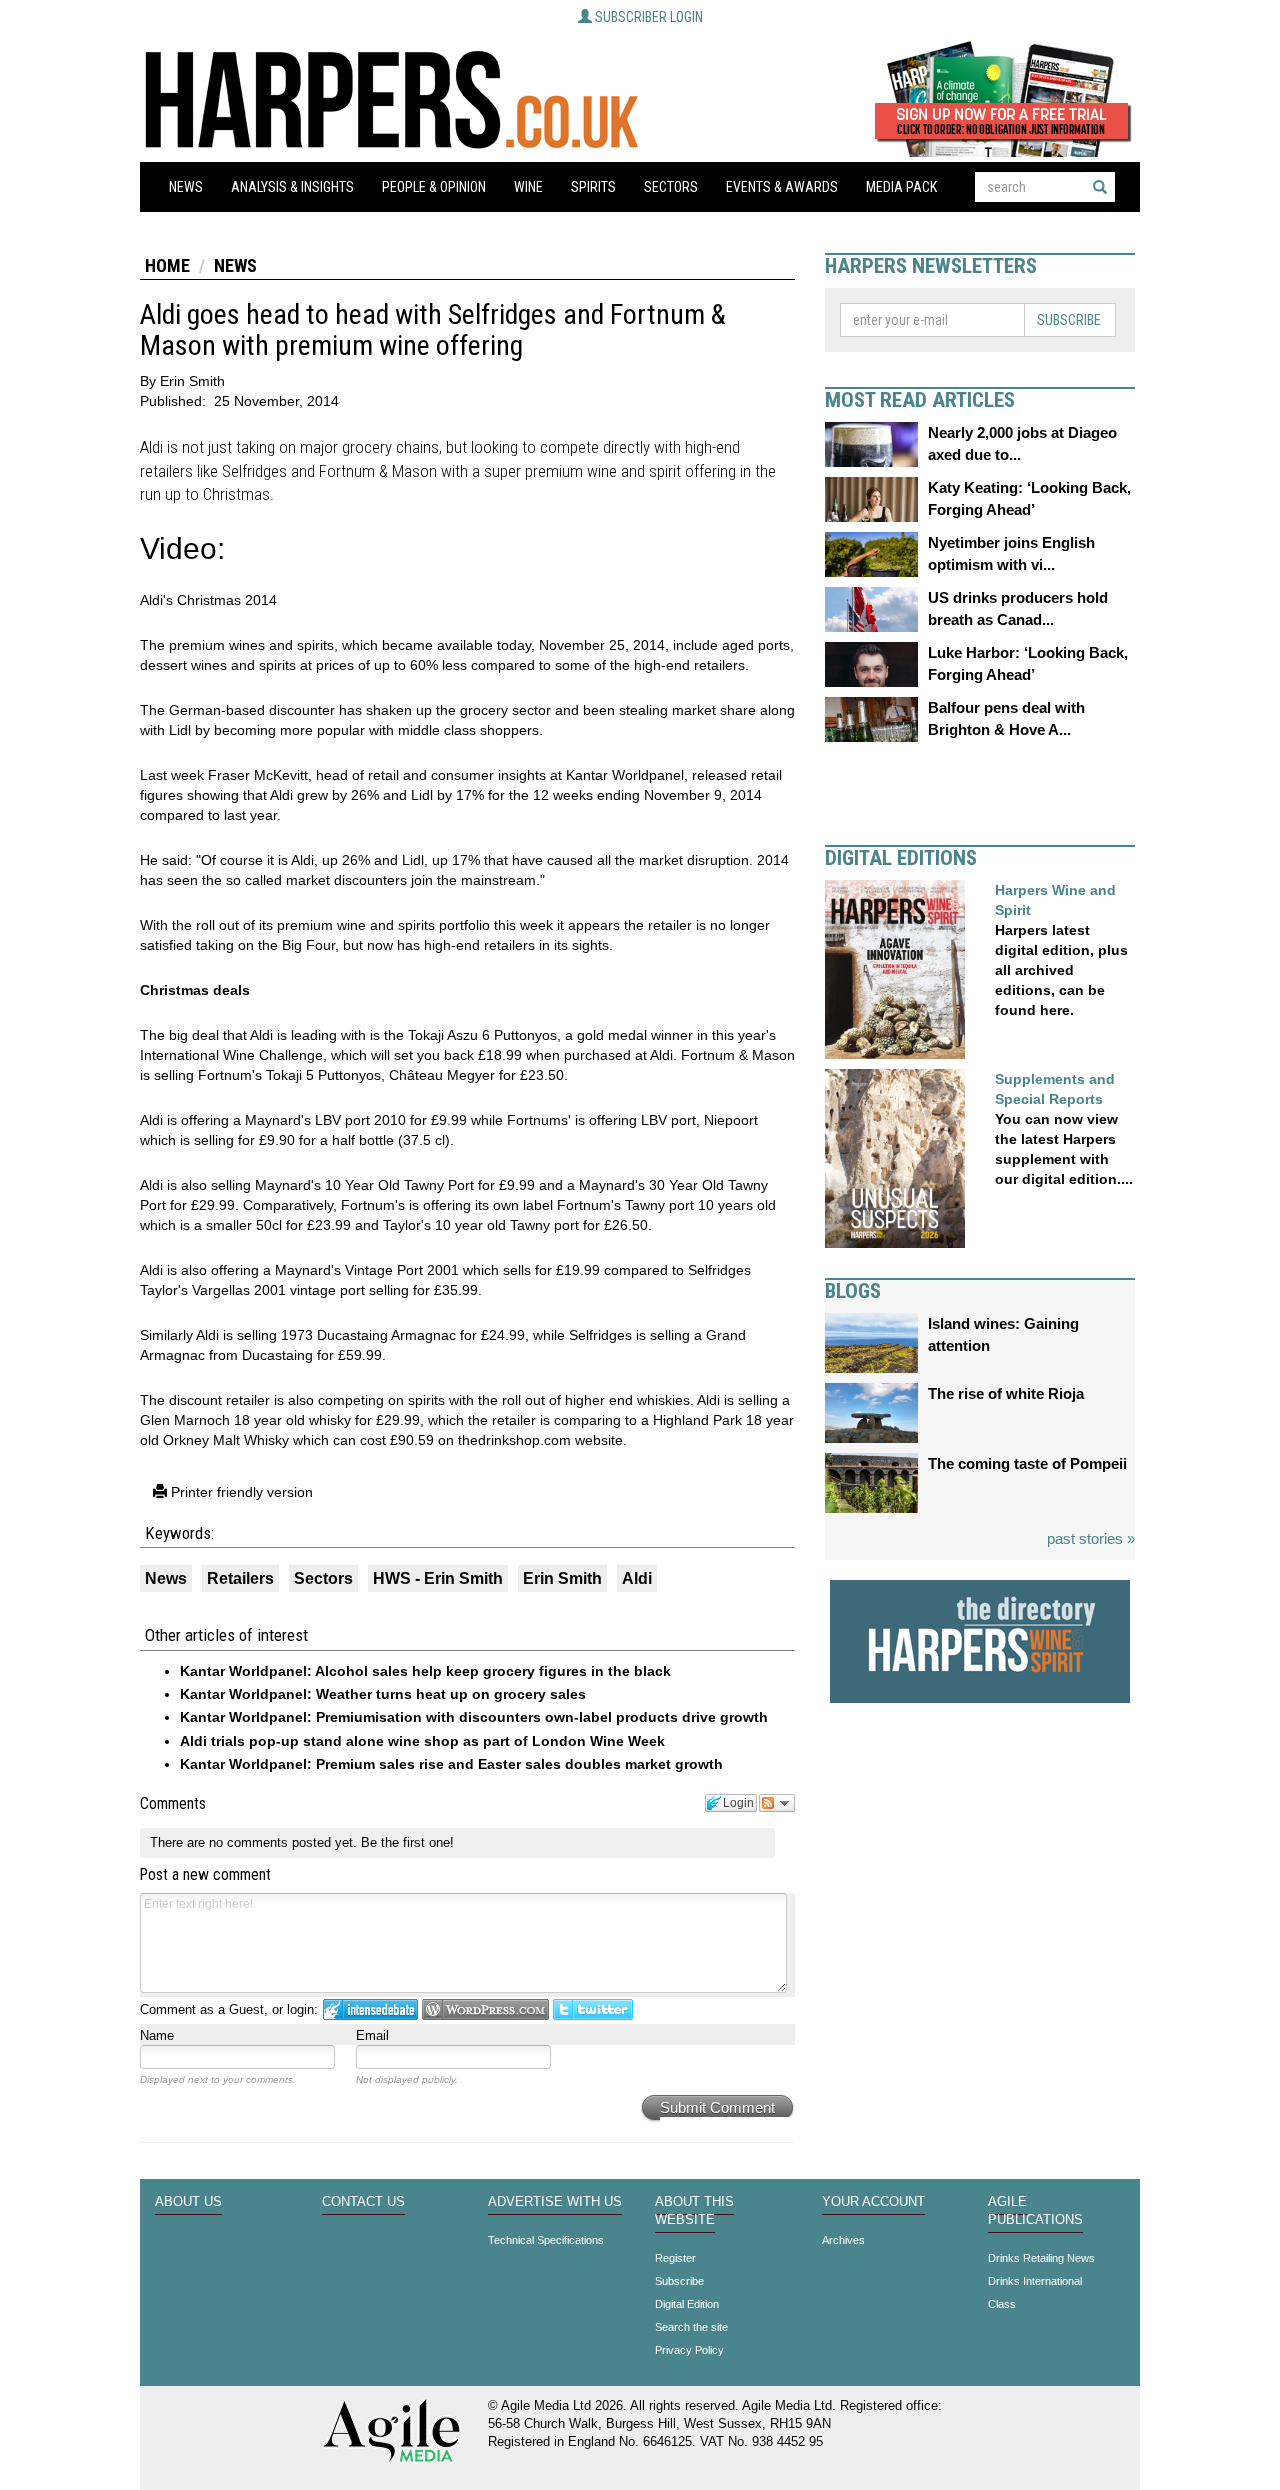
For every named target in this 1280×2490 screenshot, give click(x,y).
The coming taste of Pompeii (1027, 1463)
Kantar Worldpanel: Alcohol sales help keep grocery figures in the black (425, 1671)
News (186, 187)
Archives (843, 2240)
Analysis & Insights (292, 187)
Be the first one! (407, 1842)
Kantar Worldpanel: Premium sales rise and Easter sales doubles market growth (451, 1764)
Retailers (240, 1578)
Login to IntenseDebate (370, 2009)
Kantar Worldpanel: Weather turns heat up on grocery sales (383, 1694)
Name (157, 2035)
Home (167, 265)
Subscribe (1069, 320)
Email (372, 2035)
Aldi (637, 1578)
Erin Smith (562, 1578)
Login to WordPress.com (485, 2009)
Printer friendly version (240, 1492)
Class (1002, 2304)
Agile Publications (1035, 2211)
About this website (694, 2211)
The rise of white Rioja (1006, 1393)
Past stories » (1091, 1538)
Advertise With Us (555, 2202)
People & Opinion (434, 187)
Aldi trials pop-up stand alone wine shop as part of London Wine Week (422, 1741)
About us (188, 2202)
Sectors (671, 187)
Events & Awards (782, 187)
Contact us (363, 2202)
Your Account (873, 2202)
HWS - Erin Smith (438, 1578)
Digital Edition (687, 2304)
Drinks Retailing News (1041, 2258)
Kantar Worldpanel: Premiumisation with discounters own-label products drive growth (474, 1717)
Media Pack (901, 187)
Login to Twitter (593, 2009)
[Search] (1100, 187)
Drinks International (1035, 2281)
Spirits (593, 187)
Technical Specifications (546, 2240)
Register (675, 2258)
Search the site (691, 2327)
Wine (528, 187)
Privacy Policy (689, 2350)
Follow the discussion (777, 1803)
